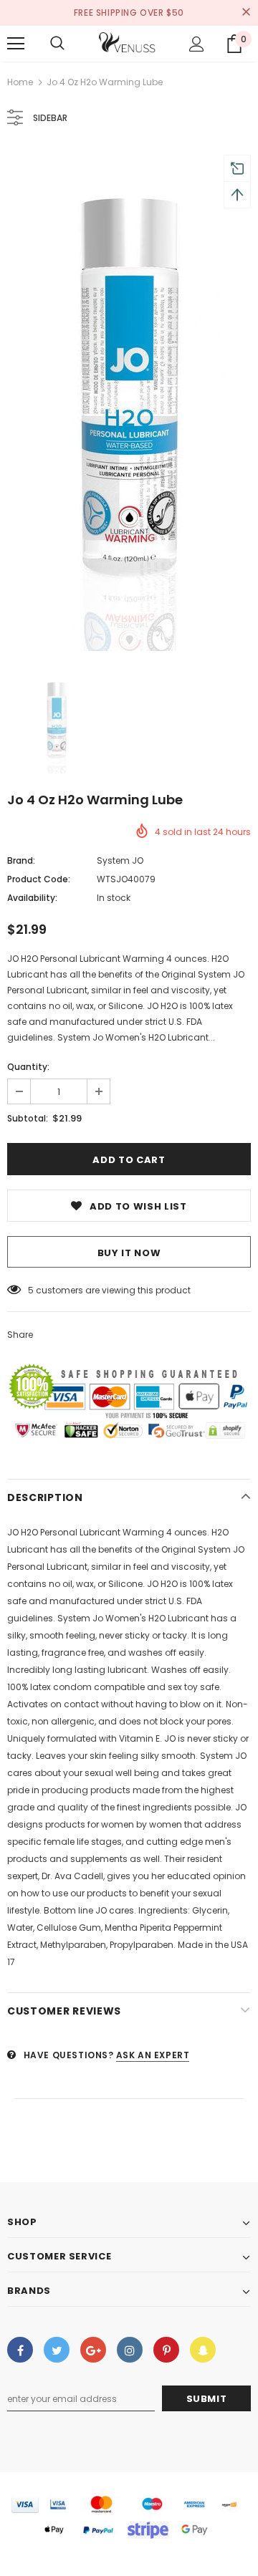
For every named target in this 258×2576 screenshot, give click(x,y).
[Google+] (93, 2350)
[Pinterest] (166, 2350)
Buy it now (129, 1253)
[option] (129, 400)
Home (20, 82)
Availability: (32, 898)
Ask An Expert (153, 2055)
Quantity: (28, 1067)
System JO (120, 860)
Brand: (21, 860)
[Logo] (128, 44)
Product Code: (39, 879)
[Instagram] (130, 2350)
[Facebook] (20, 2350)
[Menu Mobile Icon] (16, 44)
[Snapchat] (203, 2350)
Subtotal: (28, 1118)
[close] (246, 13)
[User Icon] (197, 44)
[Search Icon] (57, 44)
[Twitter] (57, 2350)
